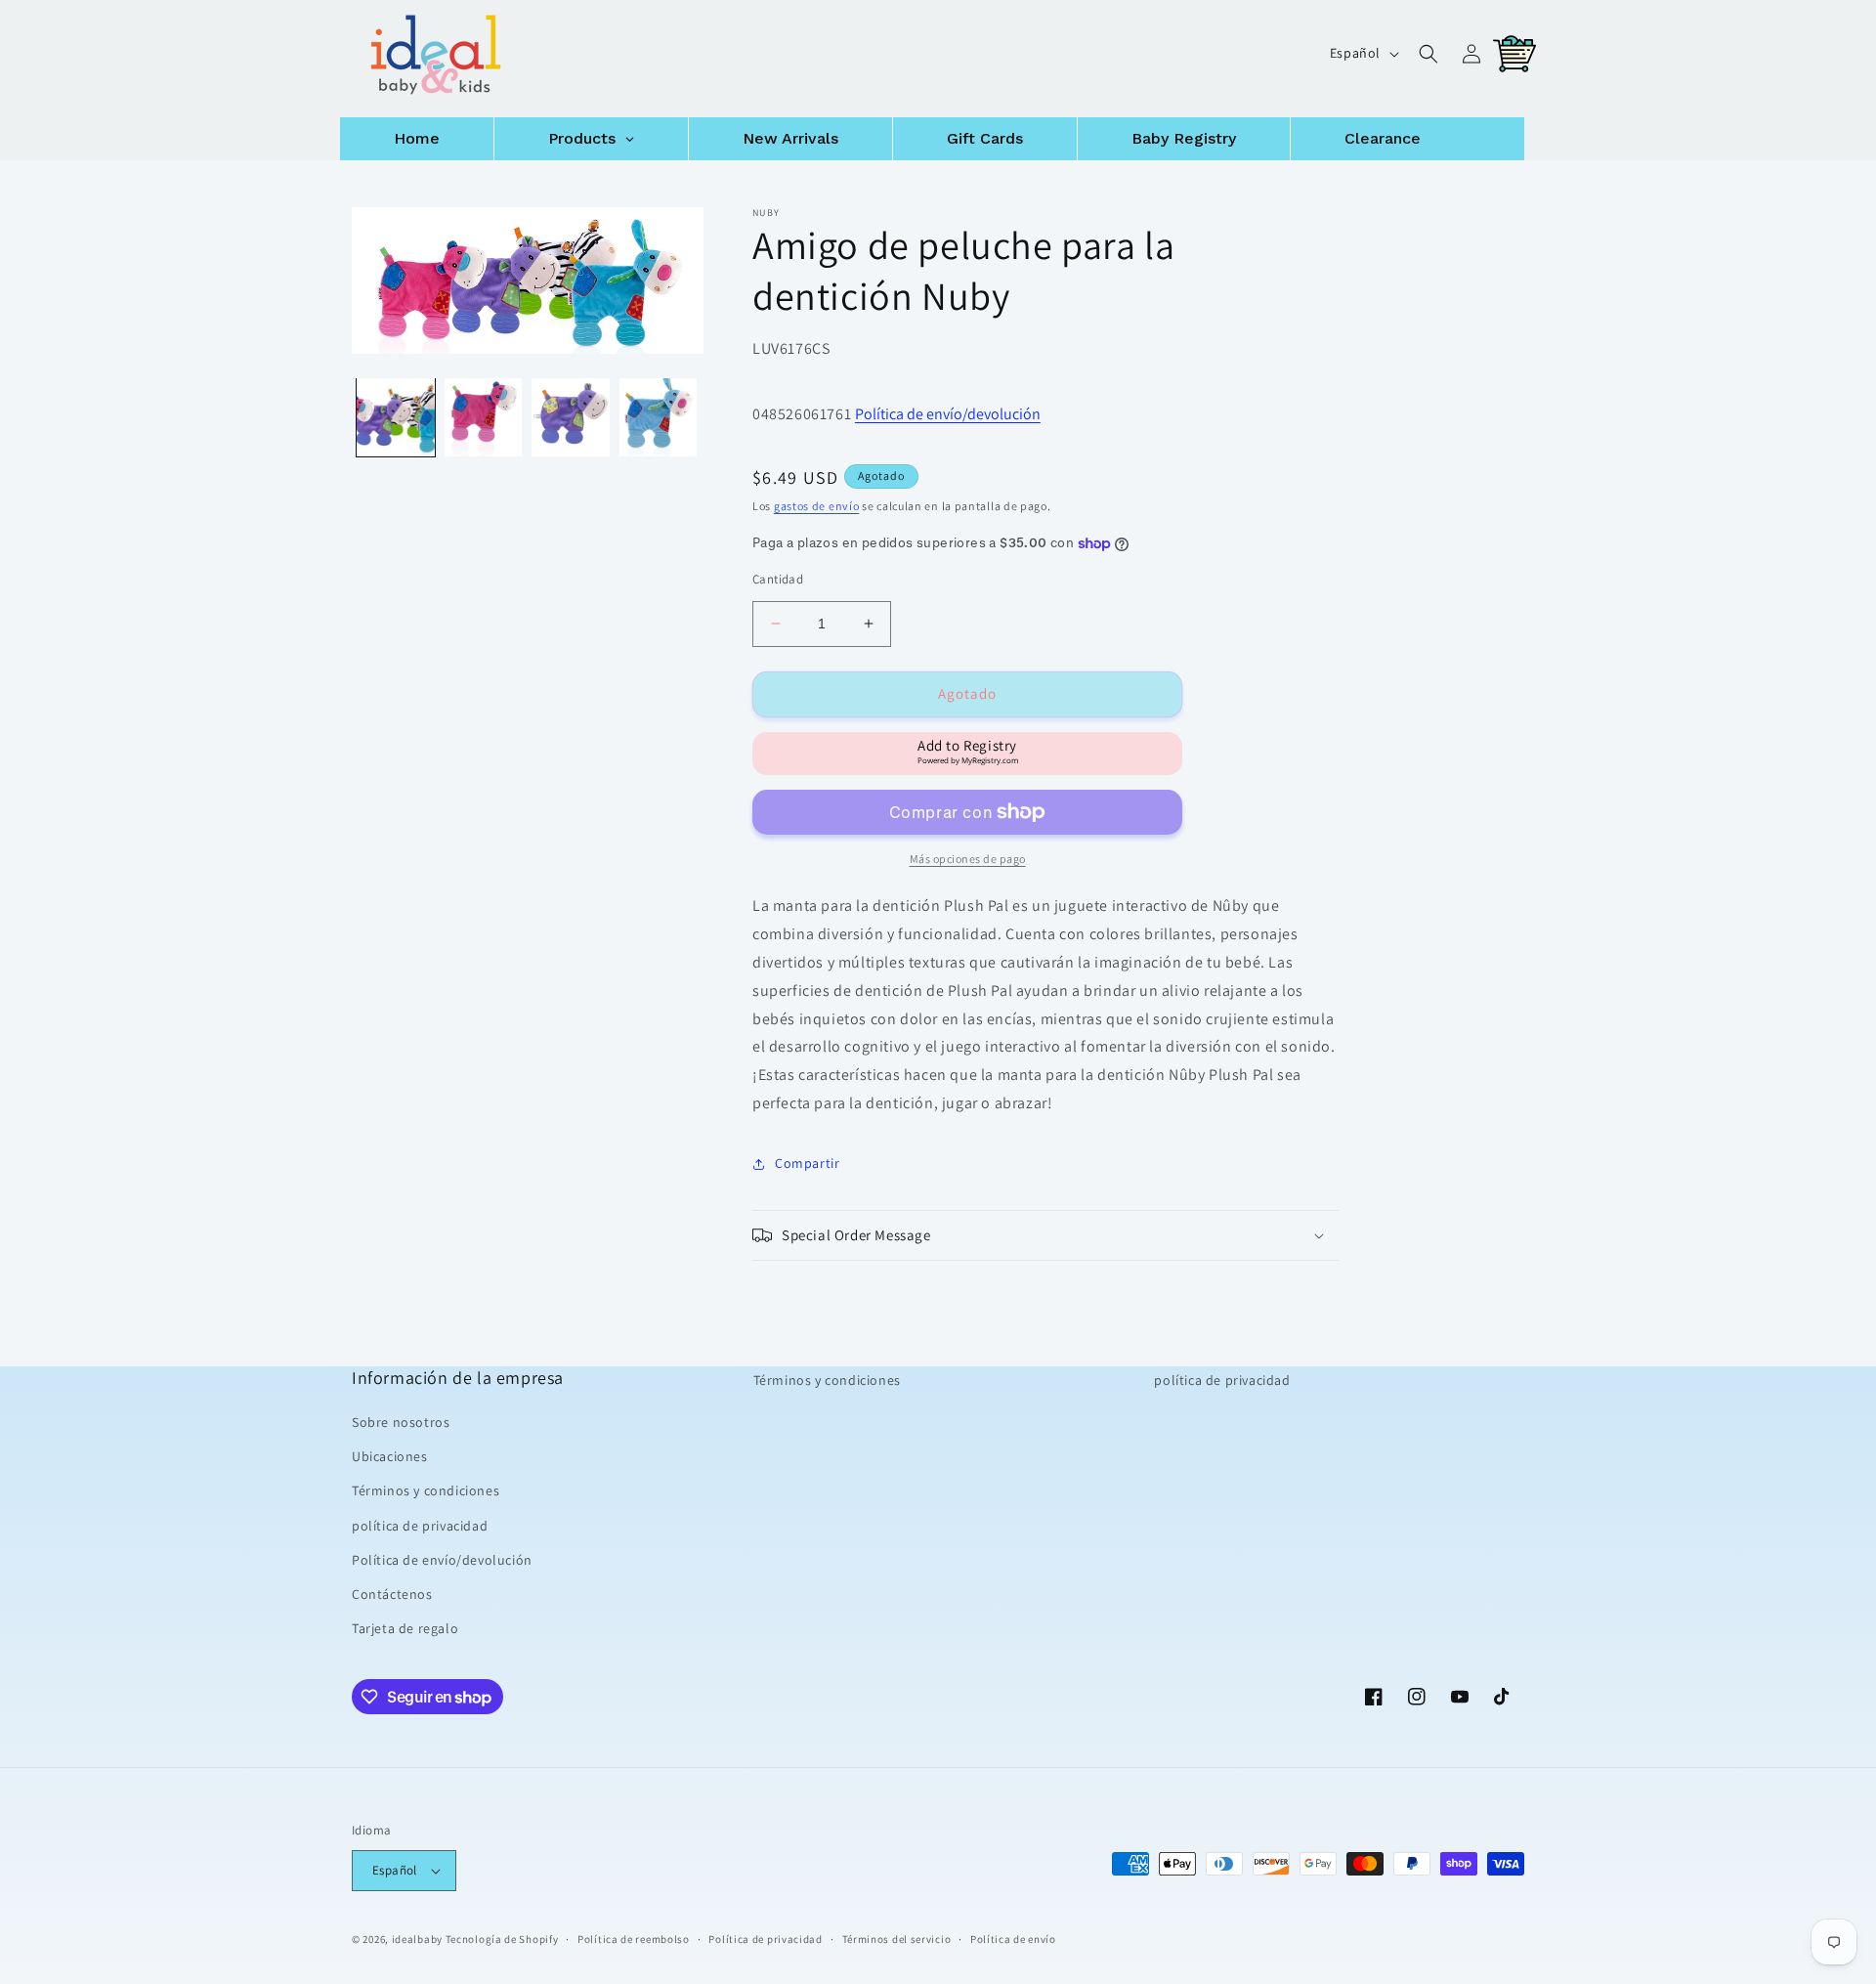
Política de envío (1013, 1939)
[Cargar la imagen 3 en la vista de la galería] (571, 417)
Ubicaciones (390, 1456)
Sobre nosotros (401, 1422)
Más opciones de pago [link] (968, 859)
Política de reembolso (634, 1939)
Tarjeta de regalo (405, 1628)
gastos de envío (817, 506)
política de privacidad (420, 1526)
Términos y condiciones (426, 1490)
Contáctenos (392, 1594)
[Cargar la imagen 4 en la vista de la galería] (659, 417)
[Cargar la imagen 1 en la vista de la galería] (396, 417)
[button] (1428, 54)
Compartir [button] (807, 1163)
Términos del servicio (897, 1939)
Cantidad (778, 579)
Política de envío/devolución (948, 414)
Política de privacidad (765, 1939)
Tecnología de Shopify (502, 1939)
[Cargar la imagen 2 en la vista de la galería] (484, 417)
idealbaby (417, 1939)
